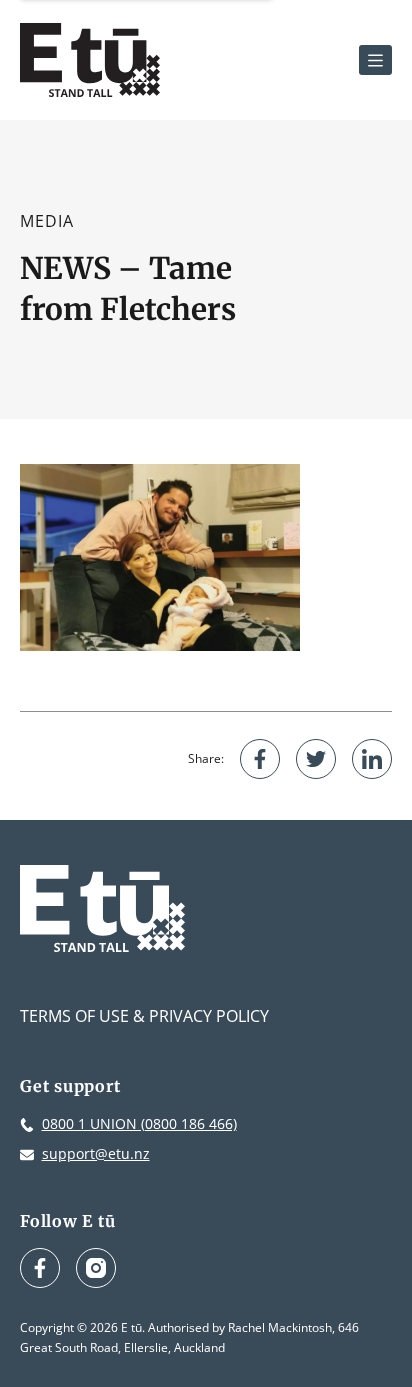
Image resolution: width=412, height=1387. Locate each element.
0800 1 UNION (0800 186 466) (139, 1123)
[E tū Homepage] (90, 60)
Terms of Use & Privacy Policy (144, 1016)
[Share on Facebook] (260, 759)
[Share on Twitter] (316, 759)
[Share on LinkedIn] (372, 759)
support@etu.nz (96, 1153)
